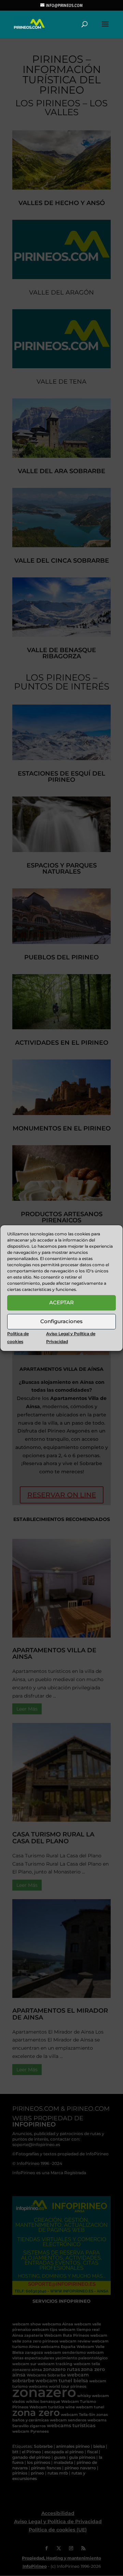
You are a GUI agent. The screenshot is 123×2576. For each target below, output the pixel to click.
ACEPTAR (61, 1302)
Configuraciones (61, 1321)
